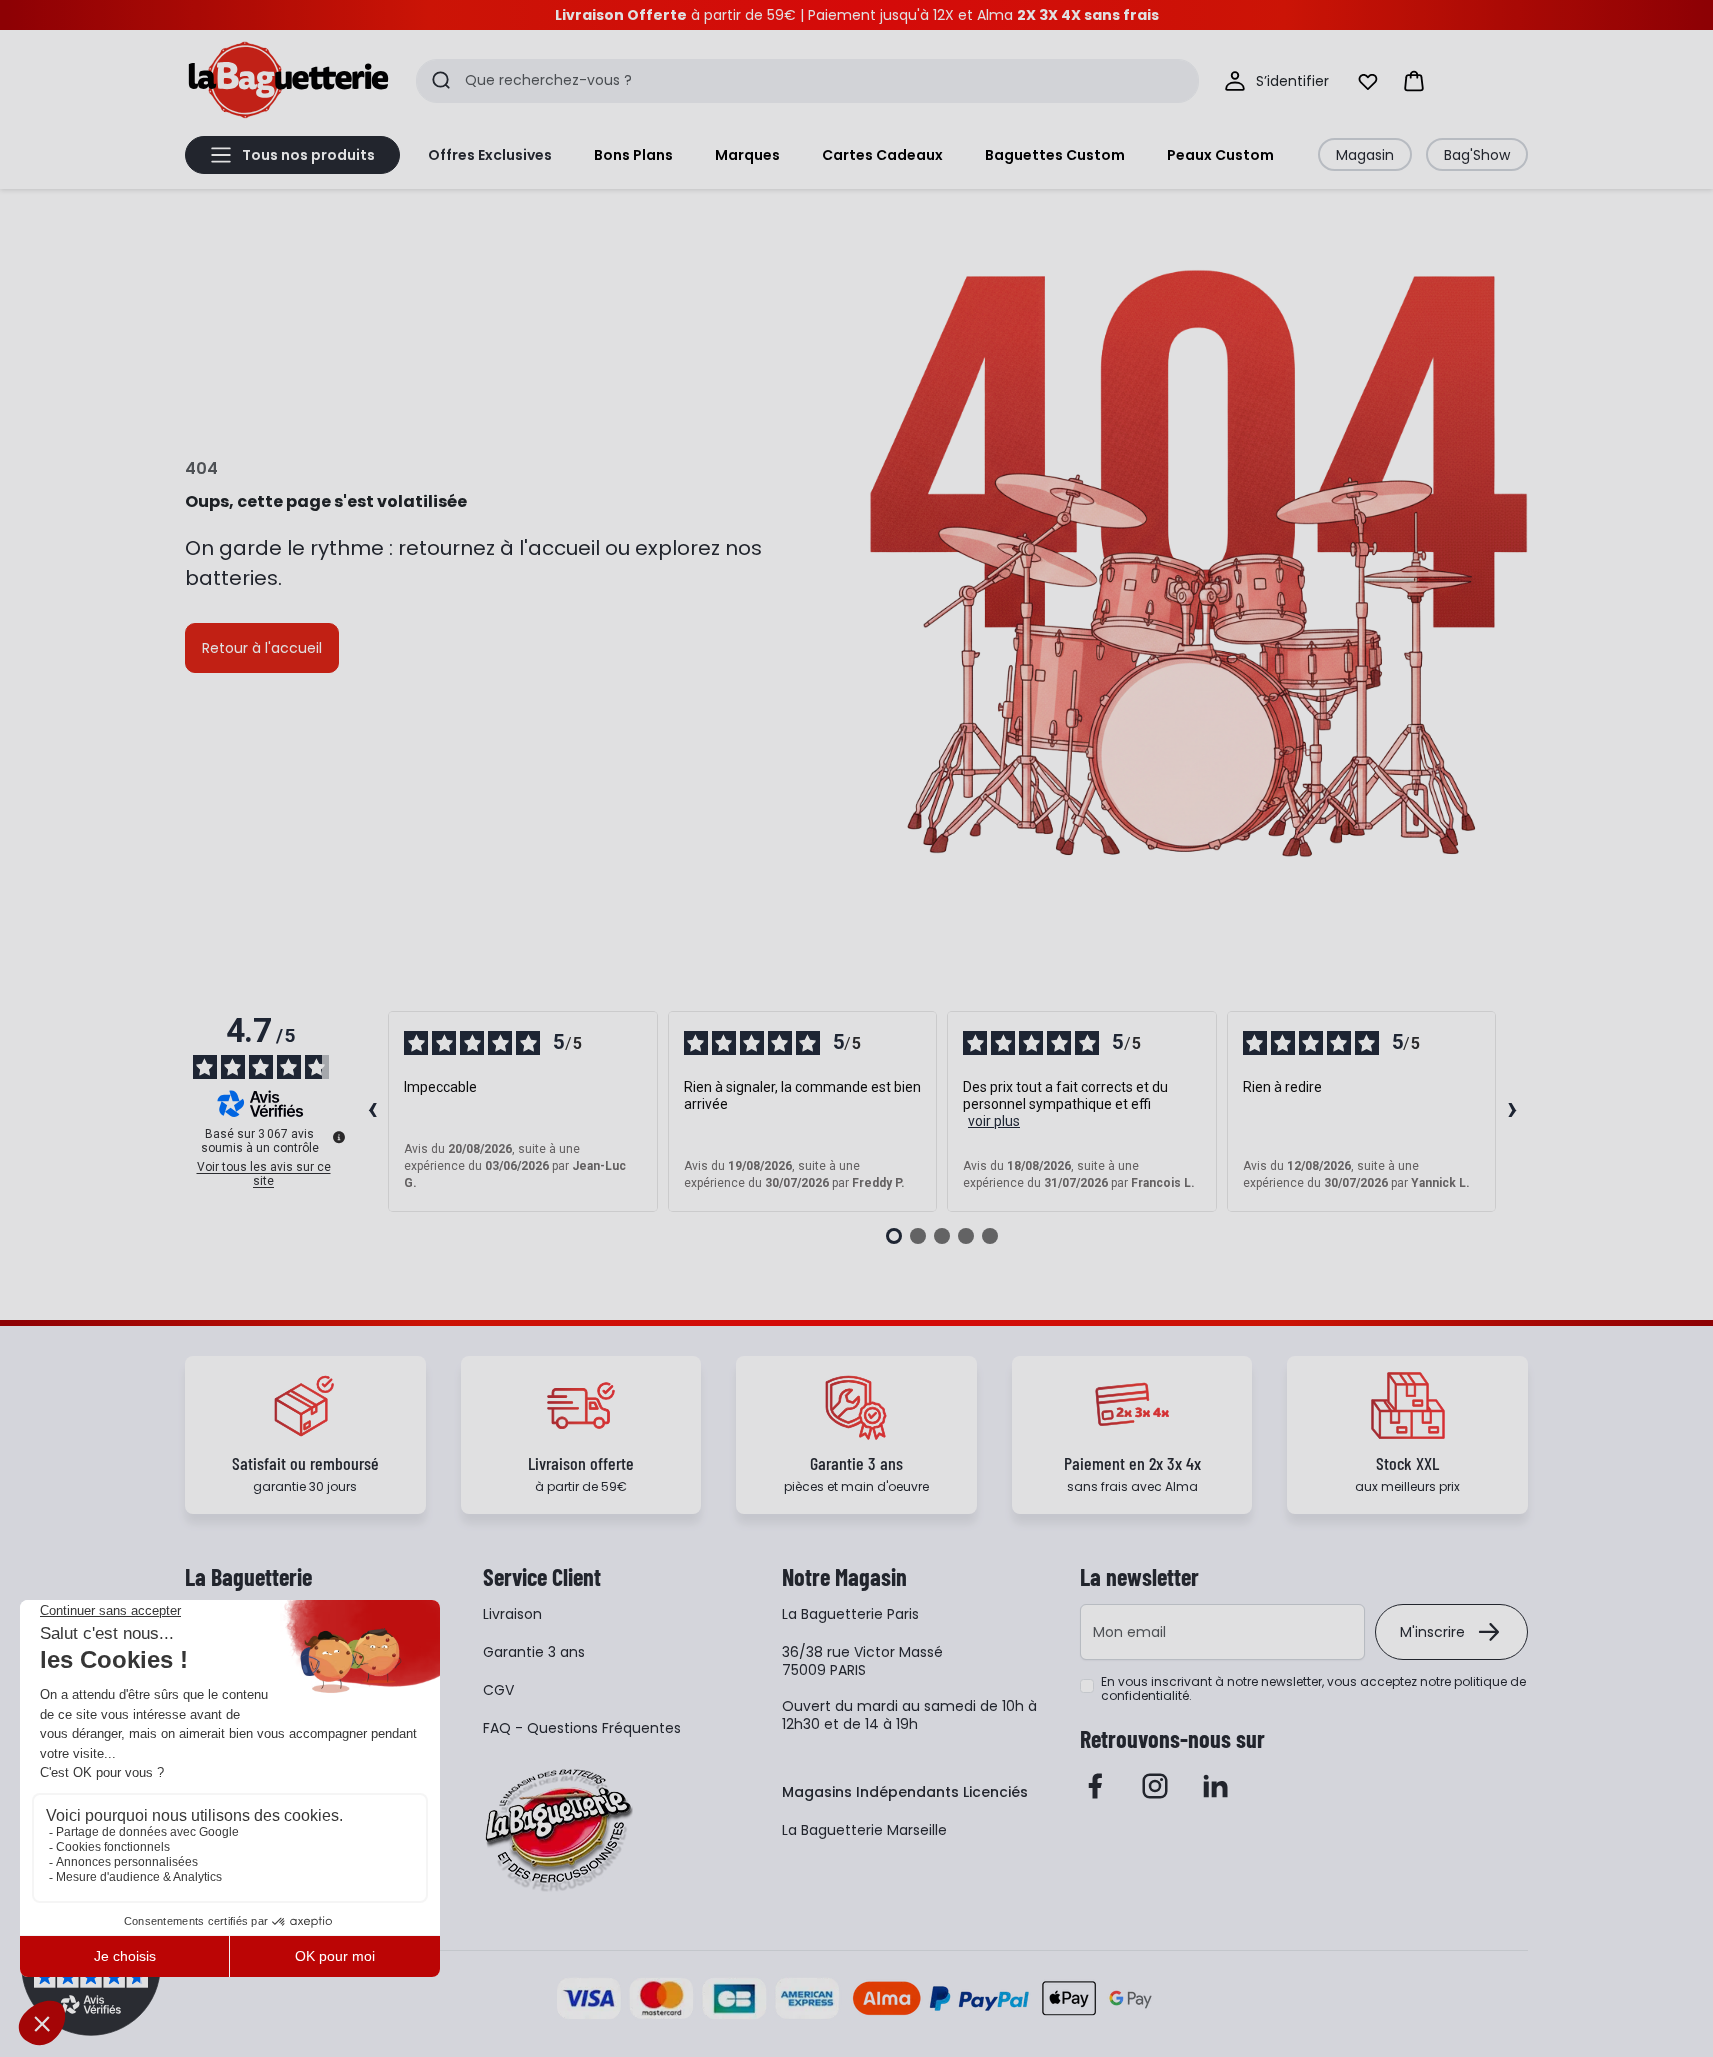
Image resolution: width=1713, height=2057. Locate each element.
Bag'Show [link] (1477, 155)
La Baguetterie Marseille (864, 1830)
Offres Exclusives (490, 155)
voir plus (994, 1121)
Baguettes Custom (1055, 155)
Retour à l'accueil (262, 648)
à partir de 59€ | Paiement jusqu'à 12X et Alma (857, 15)
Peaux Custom (1220, 155)
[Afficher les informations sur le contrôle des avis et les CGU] (339, 1137)
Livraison (512, 1614)
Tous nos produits (308, 155)
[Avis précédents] (372, 1112)
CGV (498, 1690)
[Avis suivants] (1512, 1112)
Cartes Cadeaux (882, 155)
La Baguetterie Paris (850, 1614)
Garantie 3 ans (534, 1652)
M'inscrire (1432, 1632)
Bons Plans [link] (633, 155)
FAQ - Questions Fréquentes (582, 1728)
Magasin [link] (1365, 155)
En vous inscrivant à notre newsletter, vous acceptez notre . (1313, 1689)
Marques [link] (747, 155)
